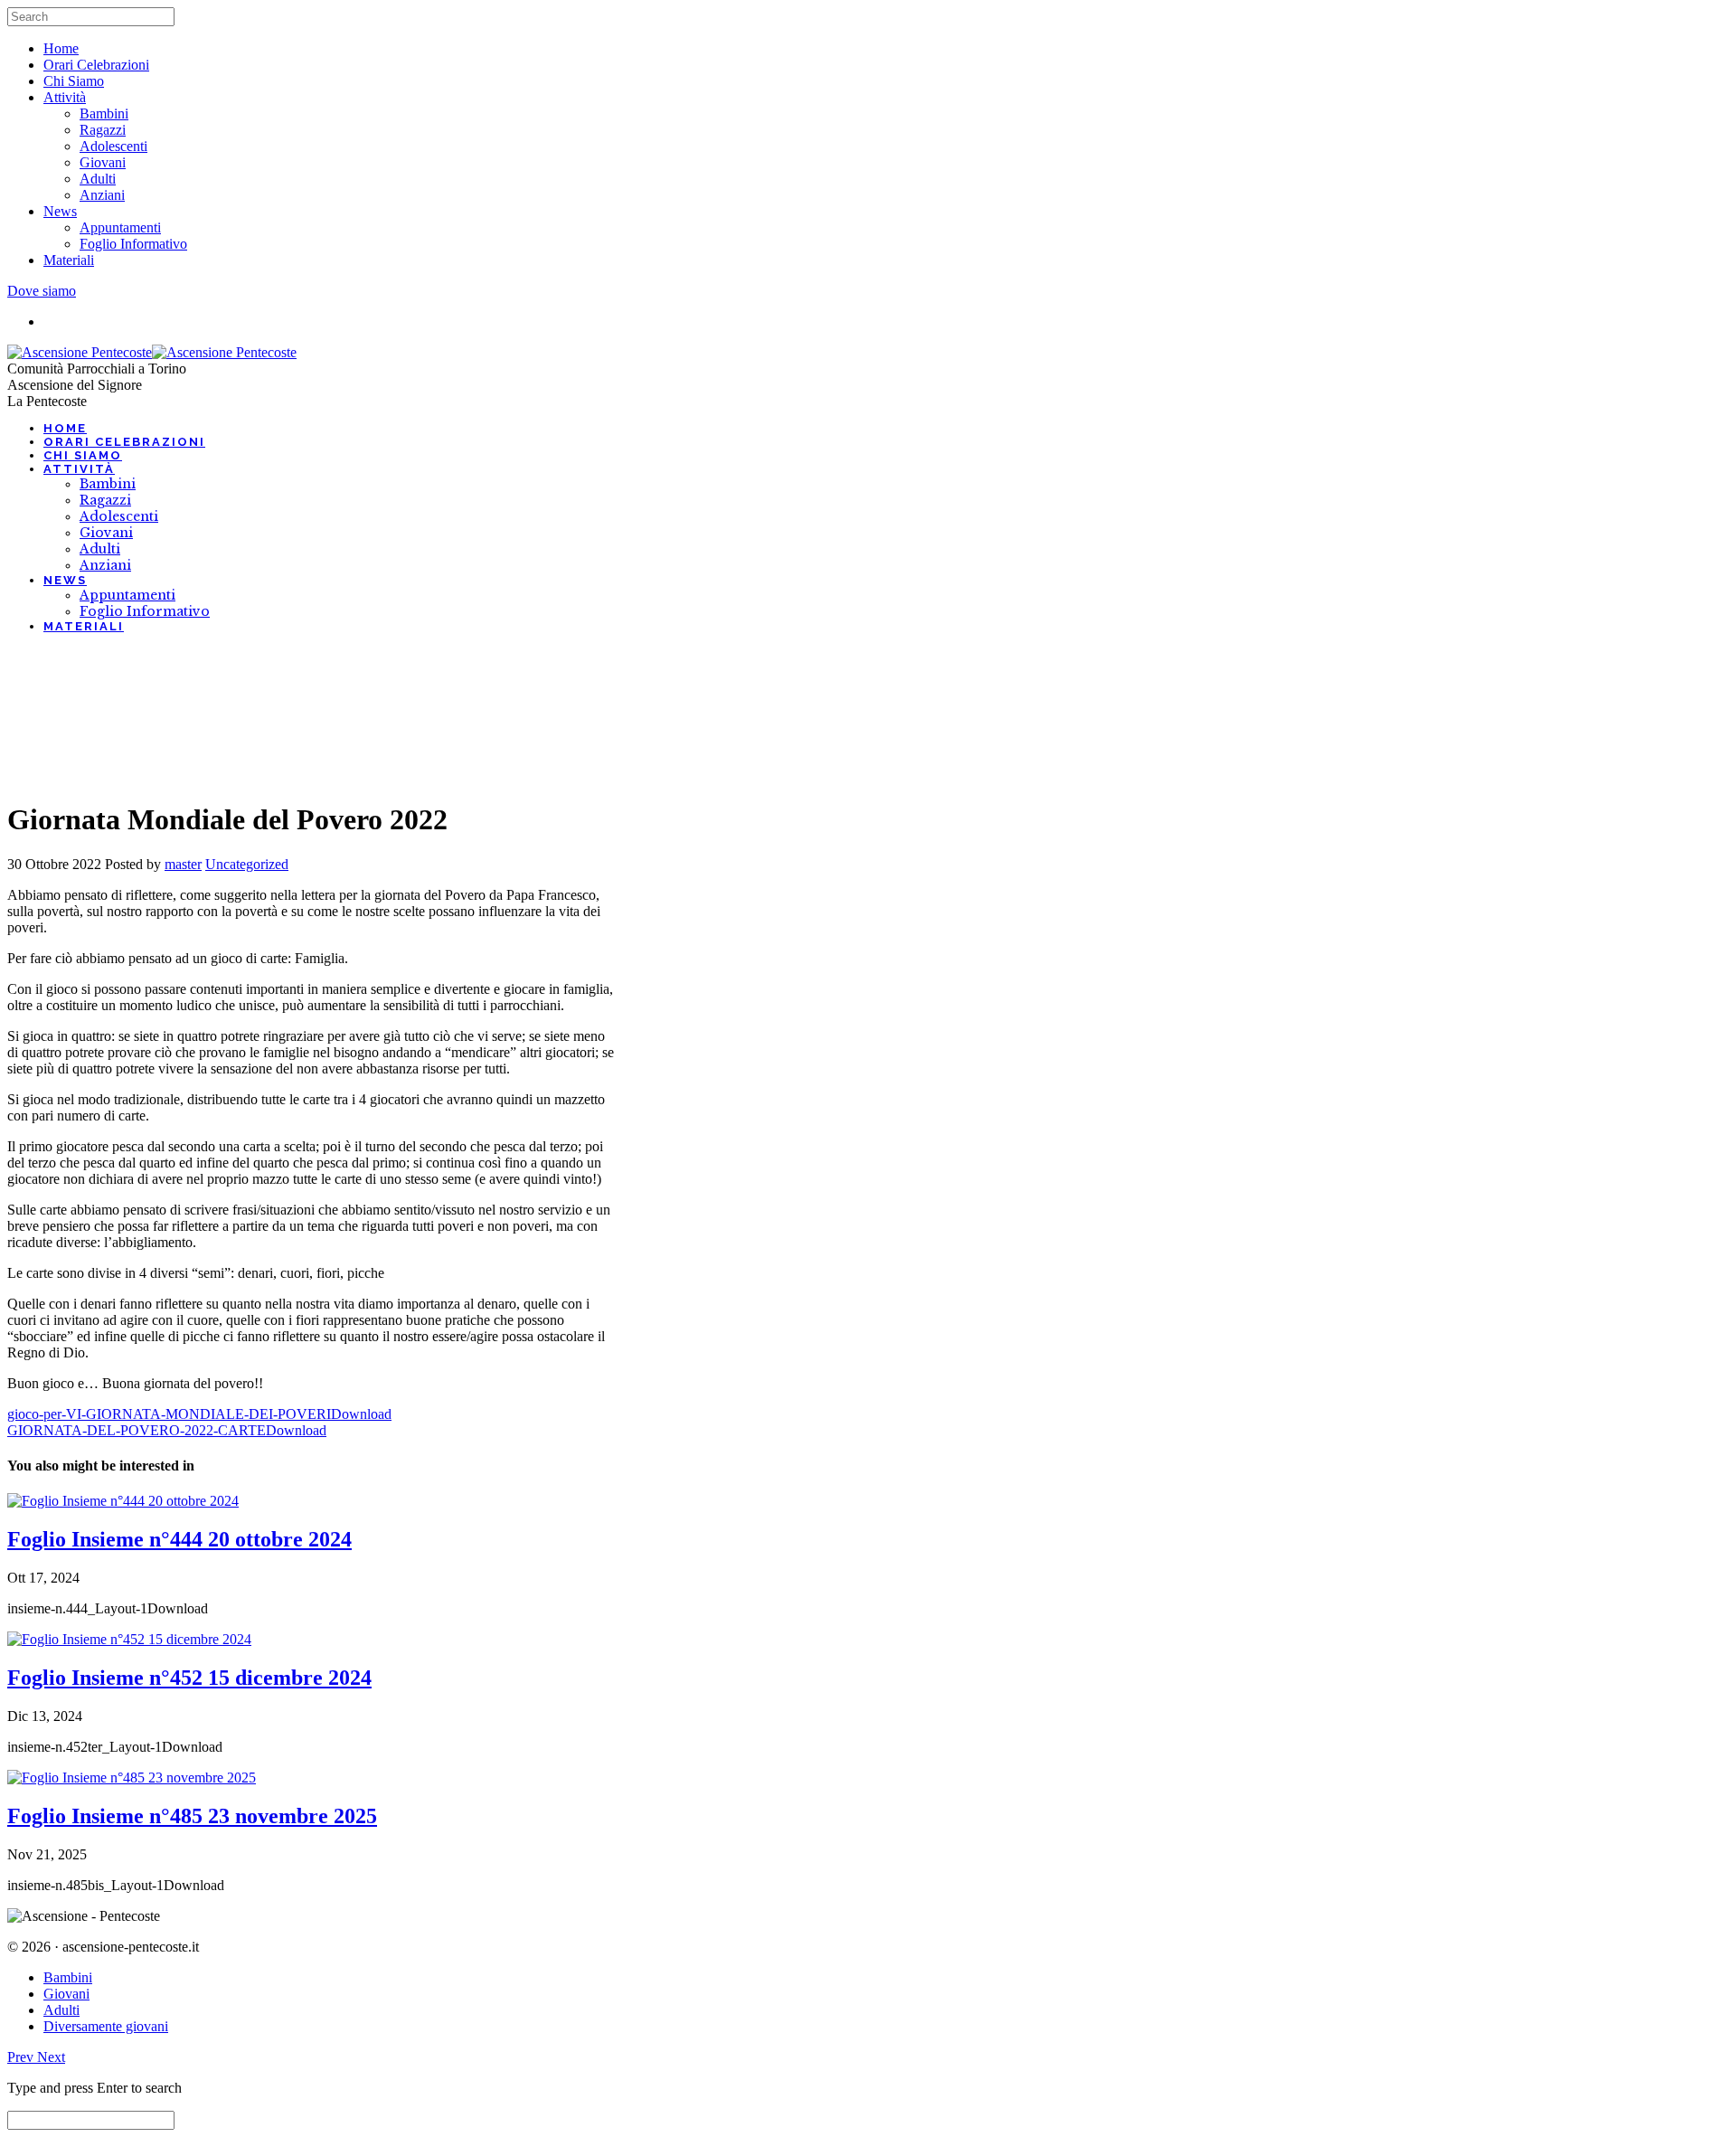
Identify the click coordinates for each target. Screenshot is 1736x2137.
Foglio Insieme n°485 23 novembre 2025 (192, 1816)
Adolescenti (113, 146)
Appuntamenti (120, 227)
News (60, 211)
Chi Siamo (74, 81)
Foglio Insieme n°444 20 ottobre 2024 (179, 1539)
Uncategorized (247, 864)
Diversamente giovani (106, 2026)
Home (61, 48)
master (183, 864)
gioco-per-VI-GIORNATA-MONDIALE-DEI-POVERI (169, 1414)
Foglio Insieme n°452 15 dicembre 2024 (189, 1678)
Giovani (103, 162)
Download (361, 1414)
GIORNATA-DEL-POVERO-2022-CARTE (137, 1430)
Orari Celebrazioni (96, 65)
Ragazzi (103, 130)
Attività (65, 97)
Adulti (98, 179)
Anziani (102, 195)
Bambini (104, 113)
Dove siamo (42, 291)
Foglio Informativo (133, 244)
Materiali (69, 260)
